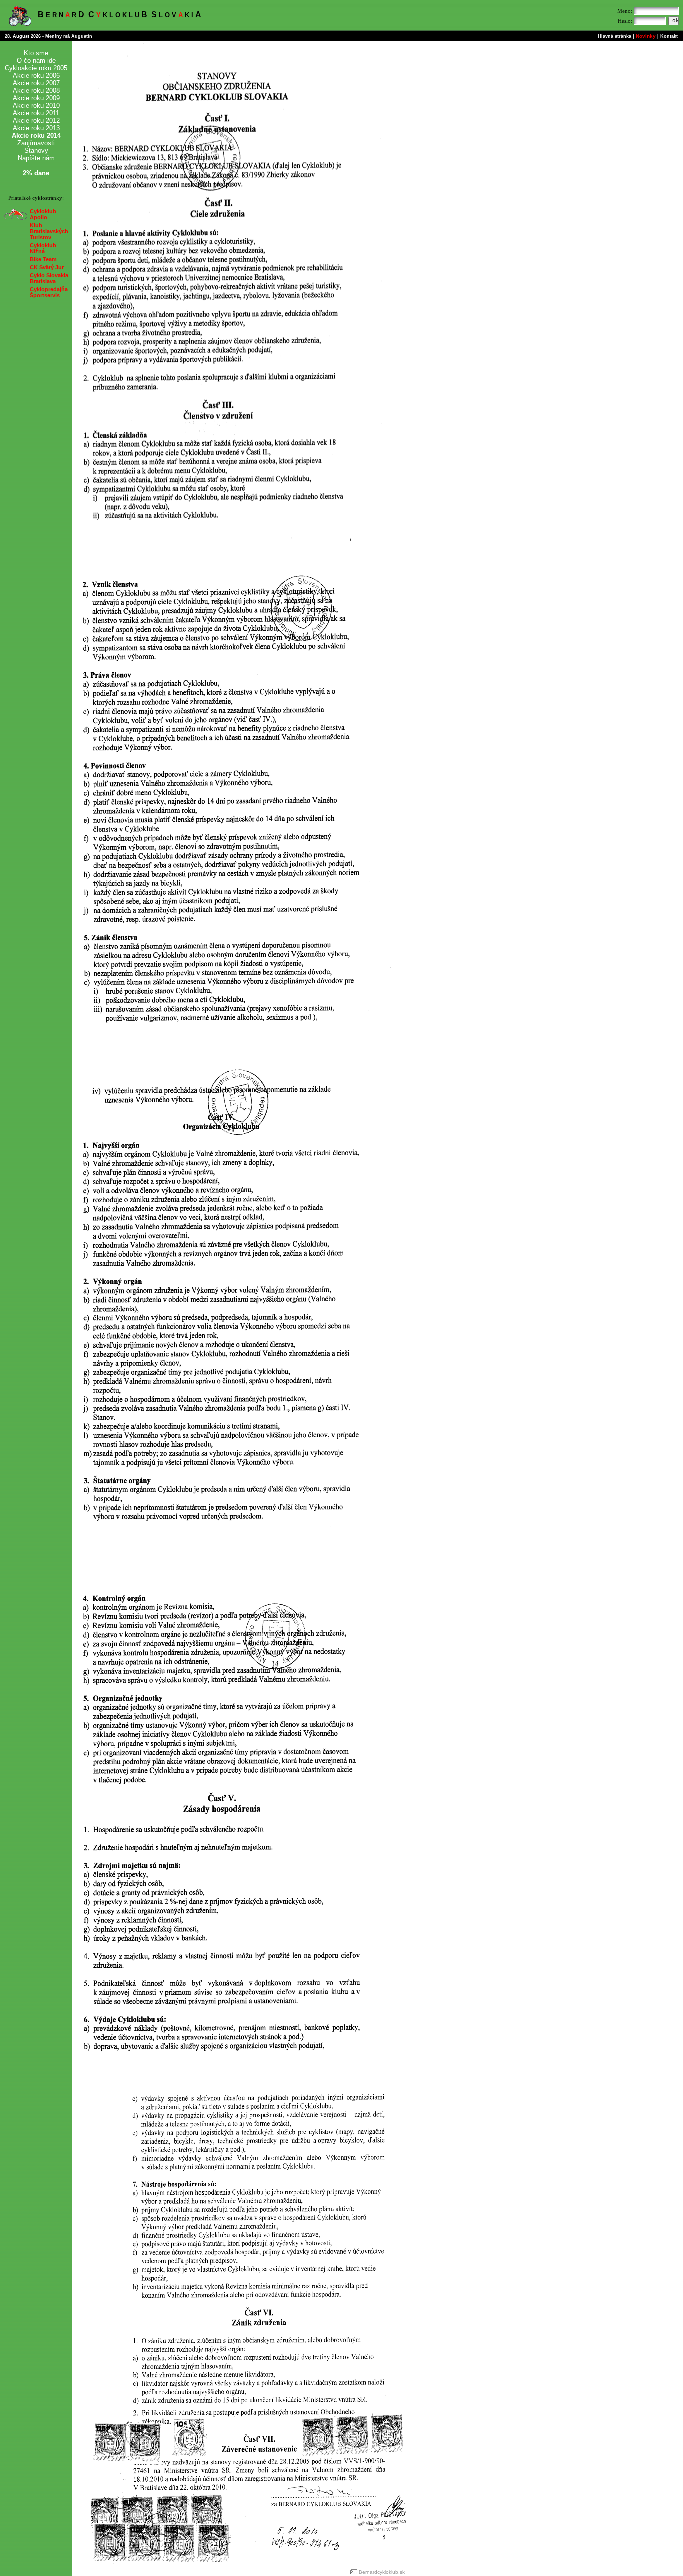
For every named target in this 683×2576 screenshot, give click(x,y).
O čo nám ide (36, 60)
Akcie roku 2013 (36, 128)
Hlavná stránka (615, 36)
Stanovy (36, 150)
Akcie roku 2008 (36, 90)
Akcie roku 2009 (36, 98)
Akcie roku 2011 (36, 113)
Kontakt (669, 36)
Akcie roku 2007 (36, 83)
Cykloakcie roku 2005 (36, 68)
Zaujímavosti (36, 143)
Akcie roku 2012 (36, 120)
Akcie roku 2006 (36, 75)
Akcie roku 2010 (36, 105)
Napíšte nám (36, 158)
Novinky (646, 36)
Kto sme (36, 53)
